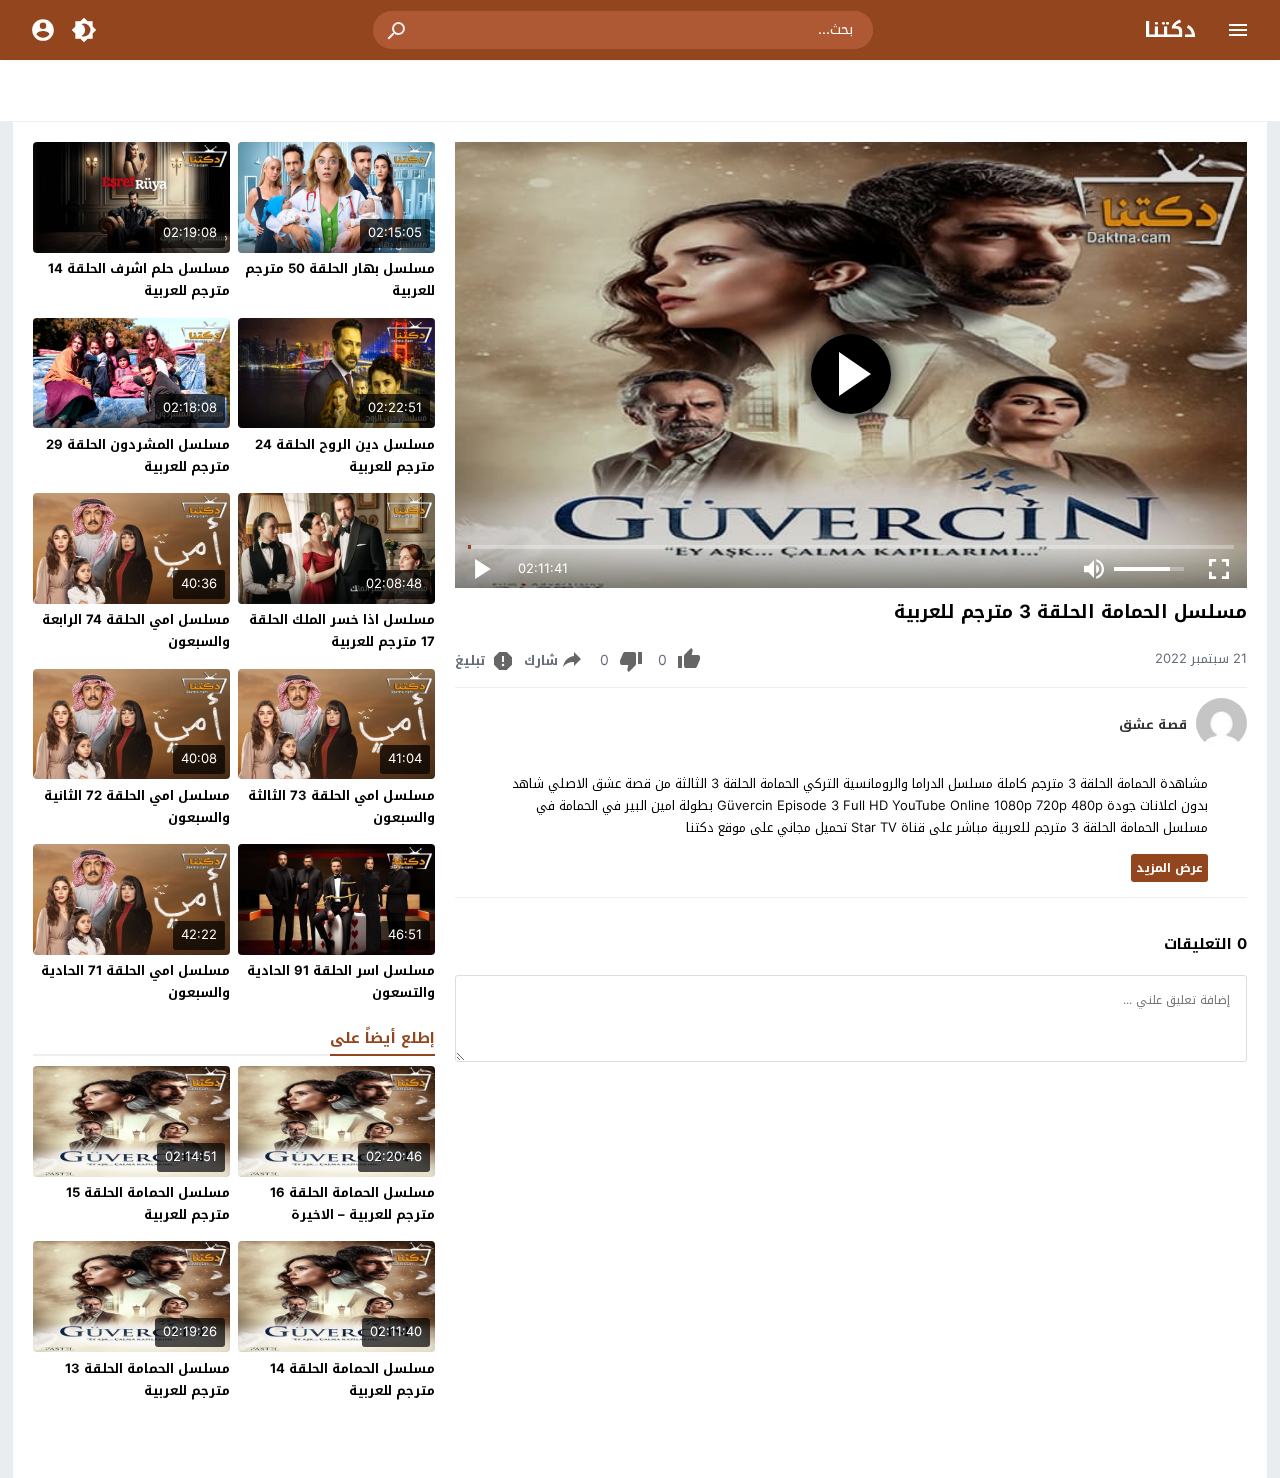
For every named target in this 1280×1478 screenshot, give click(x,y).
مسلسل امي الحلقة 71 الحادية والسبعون (135, 981)
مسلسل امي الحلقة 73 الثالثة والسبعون (341, 806)
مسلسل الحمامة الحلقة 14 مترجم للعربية (352, 1379)
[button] (398, 30)
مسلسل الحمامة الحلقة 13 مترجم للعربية (147, 1379)
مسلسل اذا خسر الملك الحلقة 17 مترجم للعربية (342, 630)
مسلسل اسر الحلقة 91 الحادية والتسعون (341, 981)
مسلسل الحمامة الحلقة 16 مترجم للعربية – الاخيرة (352, 1203)
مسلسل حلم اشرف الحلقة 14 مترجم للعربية (139, 279)
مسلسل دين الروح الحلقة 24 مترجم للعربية (345, 455)
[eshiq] (1221, 743)
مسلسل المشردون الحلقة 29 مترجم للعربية (138, 455)
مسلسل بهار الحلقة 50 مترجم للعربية (340, 279)
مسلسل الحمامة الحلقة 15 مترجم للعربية (148, 1203)
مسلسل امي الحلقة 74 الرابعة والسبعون (136, 630)
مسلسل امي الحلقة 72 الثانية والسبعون (137, 806)
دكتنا (1170, 30)
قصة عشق (1153, 725)
